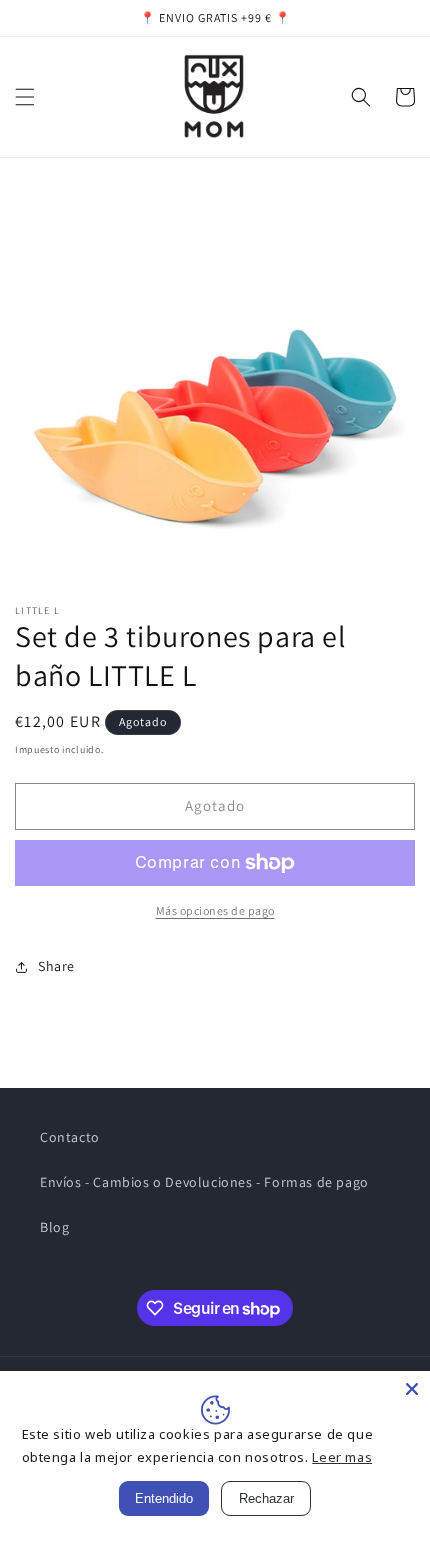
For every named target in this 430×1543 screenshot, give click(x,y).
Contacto (70, 1137)
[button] (25, 97)
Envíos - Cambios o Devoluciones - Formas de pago (204, 1182)
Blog (54, 1227)
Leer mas (342, 1457)
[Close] (412, 1389)
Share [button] (56, 966)
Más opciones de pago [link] (215, 910)
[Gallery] (215, 385)
